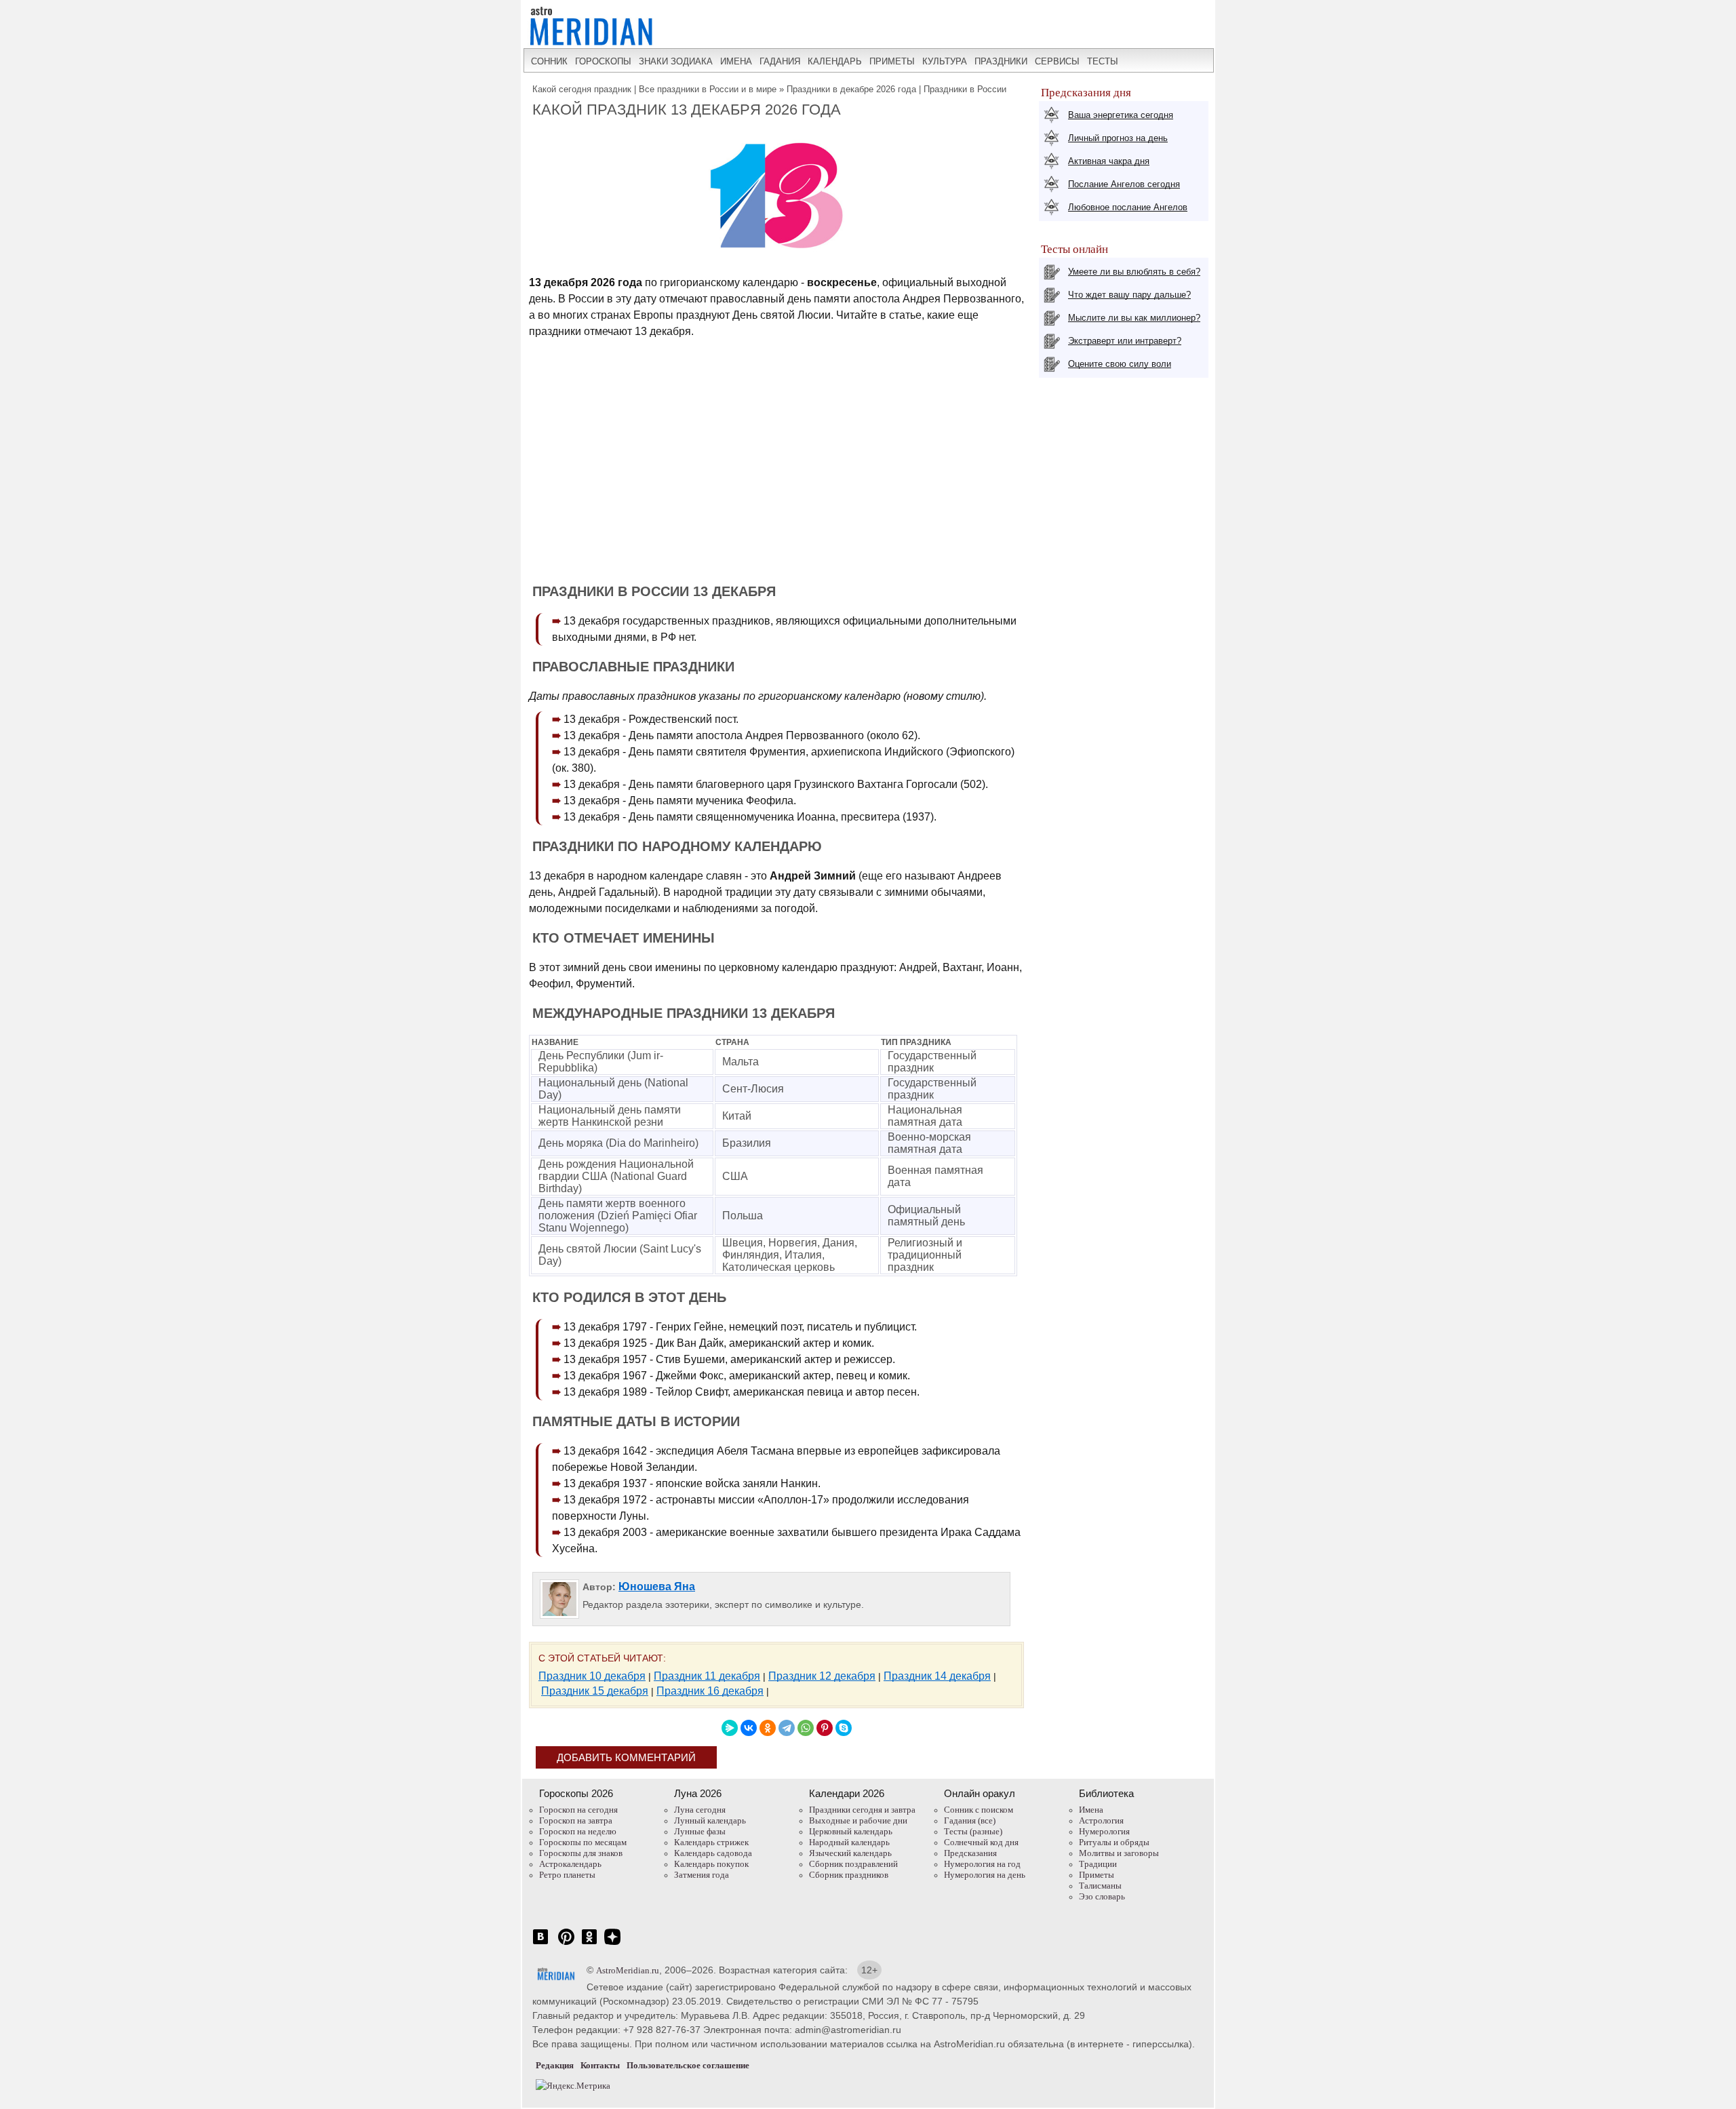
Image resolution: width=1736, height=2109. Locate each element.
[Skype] (844, 1728)
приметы (892, 61)
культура (945, 61)
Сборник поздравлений (853, 1864)
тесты (1103, 61)
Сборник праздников (849, 1875)
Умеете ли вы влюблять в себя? (1134, 272)
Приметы (1097, 1875)
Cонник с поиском (979, 1810)
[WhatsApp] (806, 1728)
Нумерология (1104, 1831)
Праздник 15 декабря (595, 1691)
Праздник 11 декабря (707, 1676)
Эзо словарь (1102, 1896)
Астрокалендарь (570, 1864)
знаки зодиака (676, 61)
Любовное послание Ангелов (1128, 207)
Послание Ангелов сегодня (1124, 184)
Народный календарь (849, 1842)
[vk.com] (540, 1944)
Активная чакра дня (1109, 161)
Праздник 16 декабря (710, 1691)
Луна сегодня (700, 1810)
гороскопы (603, 61)
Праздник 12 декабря (822, 1676)
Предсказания (970, 1853)
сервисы (1057, 61)
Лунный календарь (710, 1820)
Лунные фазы (700, 1831)
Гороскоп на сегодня (578, 1810)
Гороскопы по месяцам (583, 1842)
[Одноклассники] (768, 1728)
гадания (780, 61)
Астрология (1101, 1820)
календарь (835, 61)
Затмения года (702, 1875)
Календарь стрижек (711, 1842)
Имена (1091, 1810)
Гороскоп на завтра (576, 1820)
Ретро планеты (567, 1875)
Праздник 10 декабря (592, 1676)
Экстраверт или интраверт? (1125, 341)
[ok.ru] (589, 1944)
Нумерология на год (982, 1864)
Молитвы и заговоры (1119, 1853)
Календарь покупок (711, 1864)
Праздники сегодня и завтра (862, 1810)
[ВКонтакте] (749, 1728)
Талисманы (1100, 1886)
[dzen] (612, 1944)
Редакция (555, 2065)
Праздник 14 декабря (937, 1676)
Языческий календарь (850, 1853)
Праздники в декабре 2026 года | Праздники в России (896, 89)
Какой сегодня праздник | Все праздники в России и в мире (654, 89)
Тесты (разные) (973, 1831)
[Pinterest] (825, 1728)
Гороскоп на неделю (578, 1831)
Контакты (600, 2065)
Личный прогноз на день (1118, 138)
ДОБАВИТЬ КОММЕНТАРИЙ (626, 1757)
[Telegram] (787, 1728)
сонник (549, 61)
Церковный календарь (851, 1831)
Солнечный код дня (981, 1842)
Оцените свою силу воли (1120, 364)
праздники (1001, 61)
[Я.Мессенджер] (730, 1728)
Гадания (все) (970, 1820)
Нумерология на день (985, 1875)
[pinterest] (566, 1944)
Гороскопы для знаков (581, 1853)
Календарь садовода (713, 1853)
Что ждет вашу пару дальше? (1129, 295)
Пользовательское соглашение (688, 2065)
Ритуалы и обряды (1114, 1842)
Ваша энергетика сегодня (1121, 115)
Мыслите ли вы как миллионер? (1134, 318)
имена (736, 61)
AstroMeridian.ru (628, 1970)
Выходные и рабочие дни (858, 1820)
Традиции (1098, 1864)
